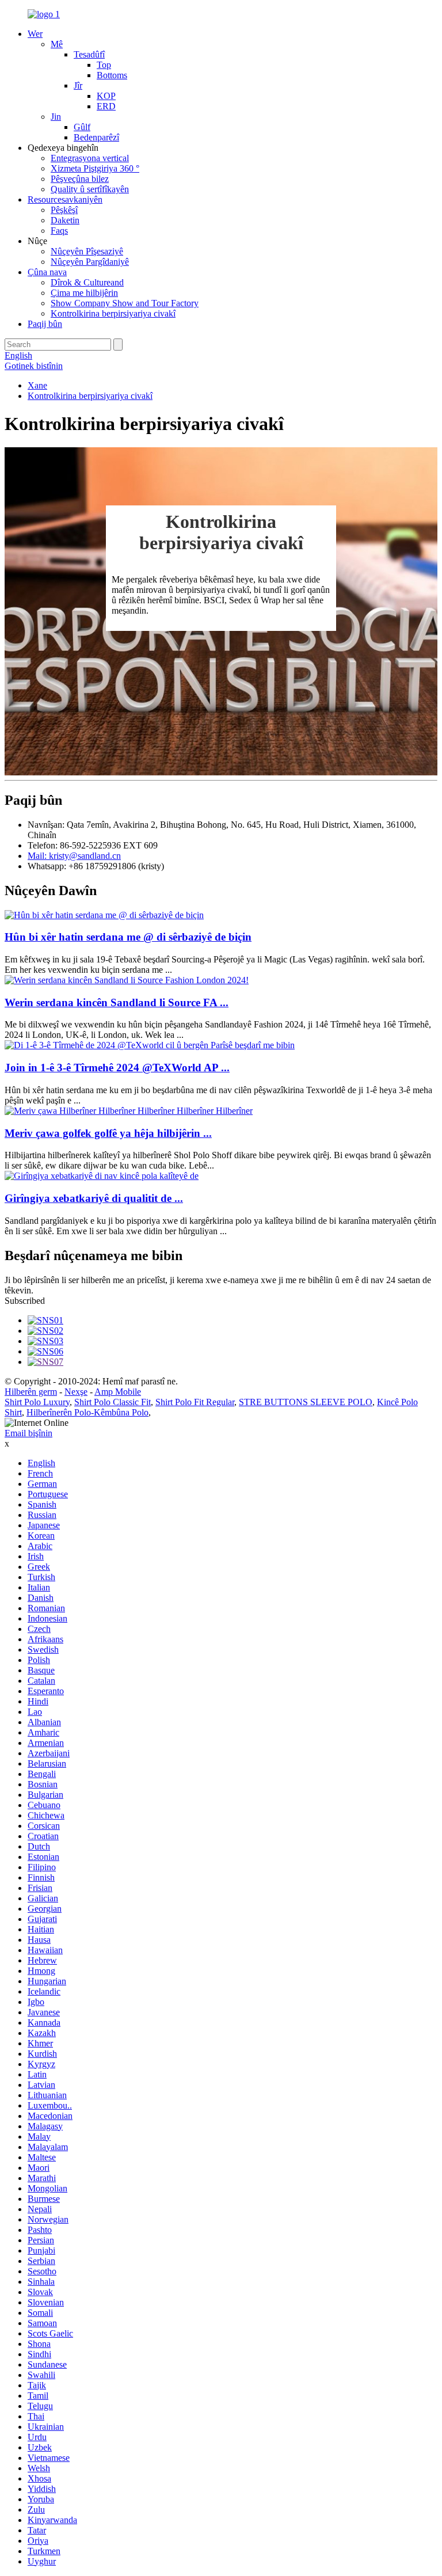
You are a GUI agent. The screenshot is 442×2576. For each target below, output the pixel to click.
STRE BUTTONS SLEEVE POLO (306, 1402)
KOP (106, 96)
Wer (35, 34)
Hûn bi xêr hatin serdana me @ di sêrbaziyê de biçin (128, 937)
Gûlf (82, 127)
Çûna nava (47, 272)
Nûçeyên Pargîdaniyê (90, 262)
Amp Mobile (118, 1392)
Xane (37, 385)
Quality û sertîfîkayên (90, 189)
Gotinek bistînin (34, 366)
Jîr (78, 85)
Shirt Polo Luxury (37, 1402)
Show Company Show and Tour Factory (125, 303)
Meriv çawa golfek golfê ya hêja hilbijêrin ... (108, 1133)
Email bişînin (28, 1433)
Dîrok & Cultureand (87, 282)
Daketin (65, 220)
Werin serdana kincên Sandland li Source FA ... (117, 1002)
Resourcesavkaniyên (65, 199)
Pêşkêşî (64, 210)
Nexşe (76, 1392)
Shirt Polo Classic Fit (113, 1402)
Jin (56, 117)
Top (104, 65)
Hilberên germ (31, 1392)
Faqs (59, 231)
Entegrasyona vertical (90, 158)
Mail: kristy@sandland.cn (74, 856)
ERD (106, 106)
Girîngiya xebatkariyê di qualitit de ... (94, 1198)
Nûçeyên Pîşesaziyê (87, 251)
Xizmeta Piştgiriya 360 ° (95, 168)
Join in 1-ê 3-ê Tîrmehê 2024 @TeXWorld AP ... (117, 1068)
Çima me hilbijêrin (84, 293)
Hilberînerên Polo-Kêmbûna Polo (87, 1412)
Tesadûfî (89, 54)
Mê (57, 44)
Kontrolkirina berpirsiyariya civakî (113, 313)
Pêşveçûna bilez (80, 179)
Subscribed (25, 1301)
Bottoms (112, 75)
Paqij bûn (45, 324)
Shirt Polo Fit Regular (195, 1402)
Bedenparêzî (96, 137)
